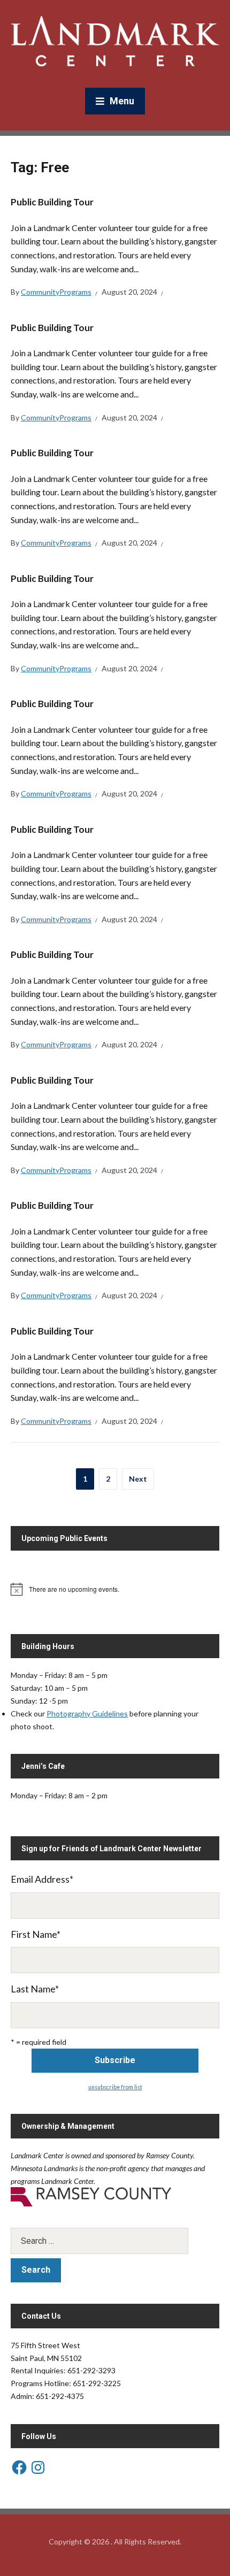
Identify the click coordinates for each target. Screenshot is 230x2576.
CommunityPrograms (56, 292)
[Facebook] (19, 2467)
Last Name (35, 1989)
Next (138, 1479)
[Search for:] (115, 2241)
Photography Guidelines (87, 1713)
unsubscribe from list (115, 2087)
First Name (36, 1934)
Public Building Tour (52, 202)
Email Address (42, 1879)
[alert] (115, 1589)
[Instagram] (38, 2467)
